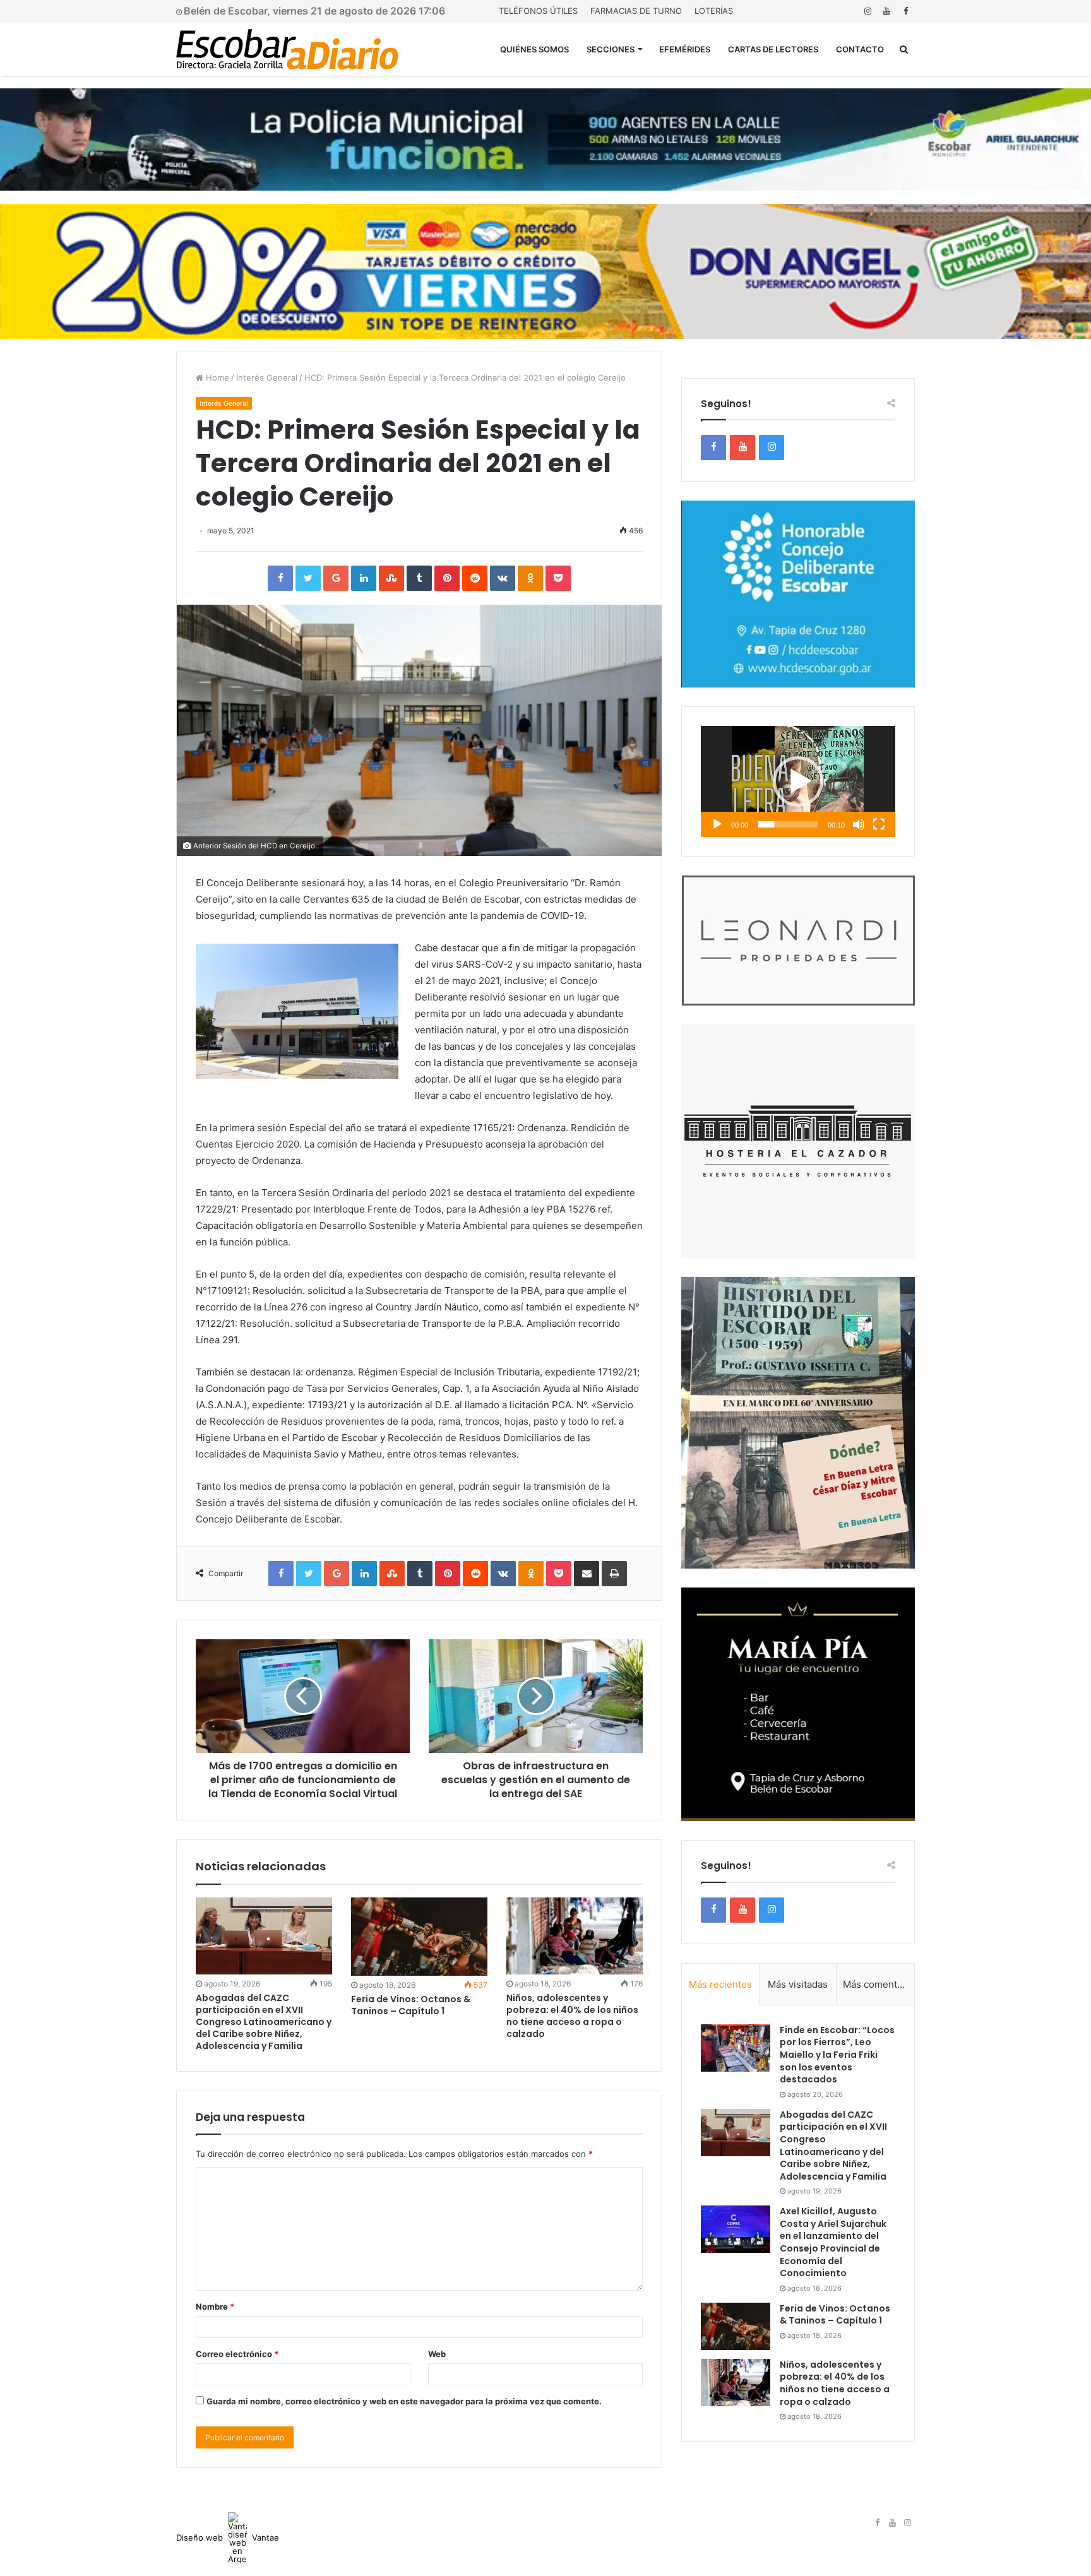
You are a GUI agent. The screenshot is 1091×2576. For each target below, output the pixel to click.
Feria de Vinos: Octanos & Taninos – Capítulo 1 (411, 2005)
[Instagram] (867, 11)
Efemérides (685, 49)
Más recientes (720, 1984)
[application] (798, 781)
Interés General (267, 377)
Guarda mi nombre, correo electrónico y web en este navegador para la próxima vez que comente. (404, 2401)
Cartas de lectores (773, 49)
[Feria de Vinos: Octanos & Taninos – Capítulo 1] (419, 1937)
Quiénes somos (534, 49)
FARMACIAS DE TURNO (636, 11)
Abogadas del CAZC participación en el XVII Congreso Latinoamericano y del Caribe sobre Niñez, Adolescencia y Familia (264, 2022)
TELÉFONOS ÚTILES (538, 11)
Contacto (860, 49)
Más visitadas (798, 1984)
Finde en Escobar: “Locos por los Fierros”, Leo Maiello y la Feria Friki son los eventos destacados (837, 2055)
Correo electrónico (237, 2354)
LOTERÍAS (714, 11)
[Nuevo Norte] (287, 49)
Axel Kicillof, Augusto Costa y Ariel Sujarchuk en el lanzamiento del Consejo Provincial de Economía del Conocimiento (833, 2242)
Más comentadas (879, 1984)
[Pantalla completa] (879, 824)
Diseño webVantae (228, 2537)
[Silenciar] (859, 824)
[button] (798, 781)
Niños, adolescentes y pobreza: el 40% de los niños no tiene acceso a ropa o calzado (572, 2016)
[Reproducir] (717, 824)
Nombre (215, 2306)
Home (216, 377)
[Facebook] (905, 11)
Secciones (611, 49)
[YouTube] (886, 11)
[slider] (788, 824)
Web (437, 2354)
